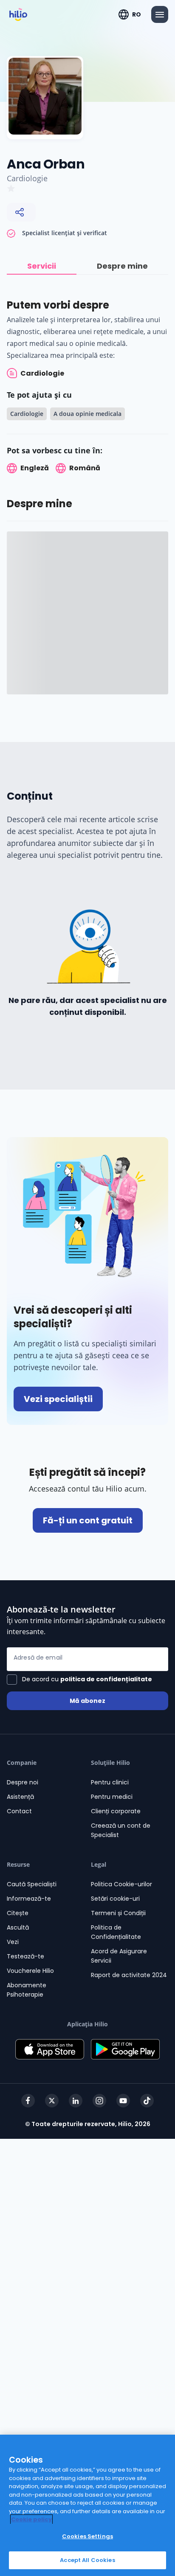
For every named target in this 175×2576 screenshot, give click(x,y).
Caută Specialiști (32, 1884)
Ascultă (18, 1927)
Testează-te (25, 1956)
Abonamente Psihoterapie (27, 1990)
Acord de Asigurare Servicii (119, 1956)
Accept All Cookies (87, 2560)
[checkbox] (79, 1680)
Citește (18, 1913)
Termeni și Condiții (118, 1913)
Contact (19, 1811)
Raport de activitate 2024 (129, 1975)
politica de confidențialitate (106, 1679)
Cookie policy (31, 2519)
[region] (87, 2505)
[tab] (42, 266)
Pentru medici (112, 1797)
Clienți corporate (116, 1811)
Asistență (20, 1797)
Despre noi (23, 1782)
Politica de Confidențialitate (116, 1932)
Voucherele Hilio (30, 1971)
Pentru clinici (110, 1782)
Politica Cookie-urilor (121, 1884)
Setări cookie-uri (115, 1899)
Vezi (13, 1942)
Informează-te (29, 1899)
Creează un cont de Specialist (121, 1830)
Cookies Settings (87, 2536)
